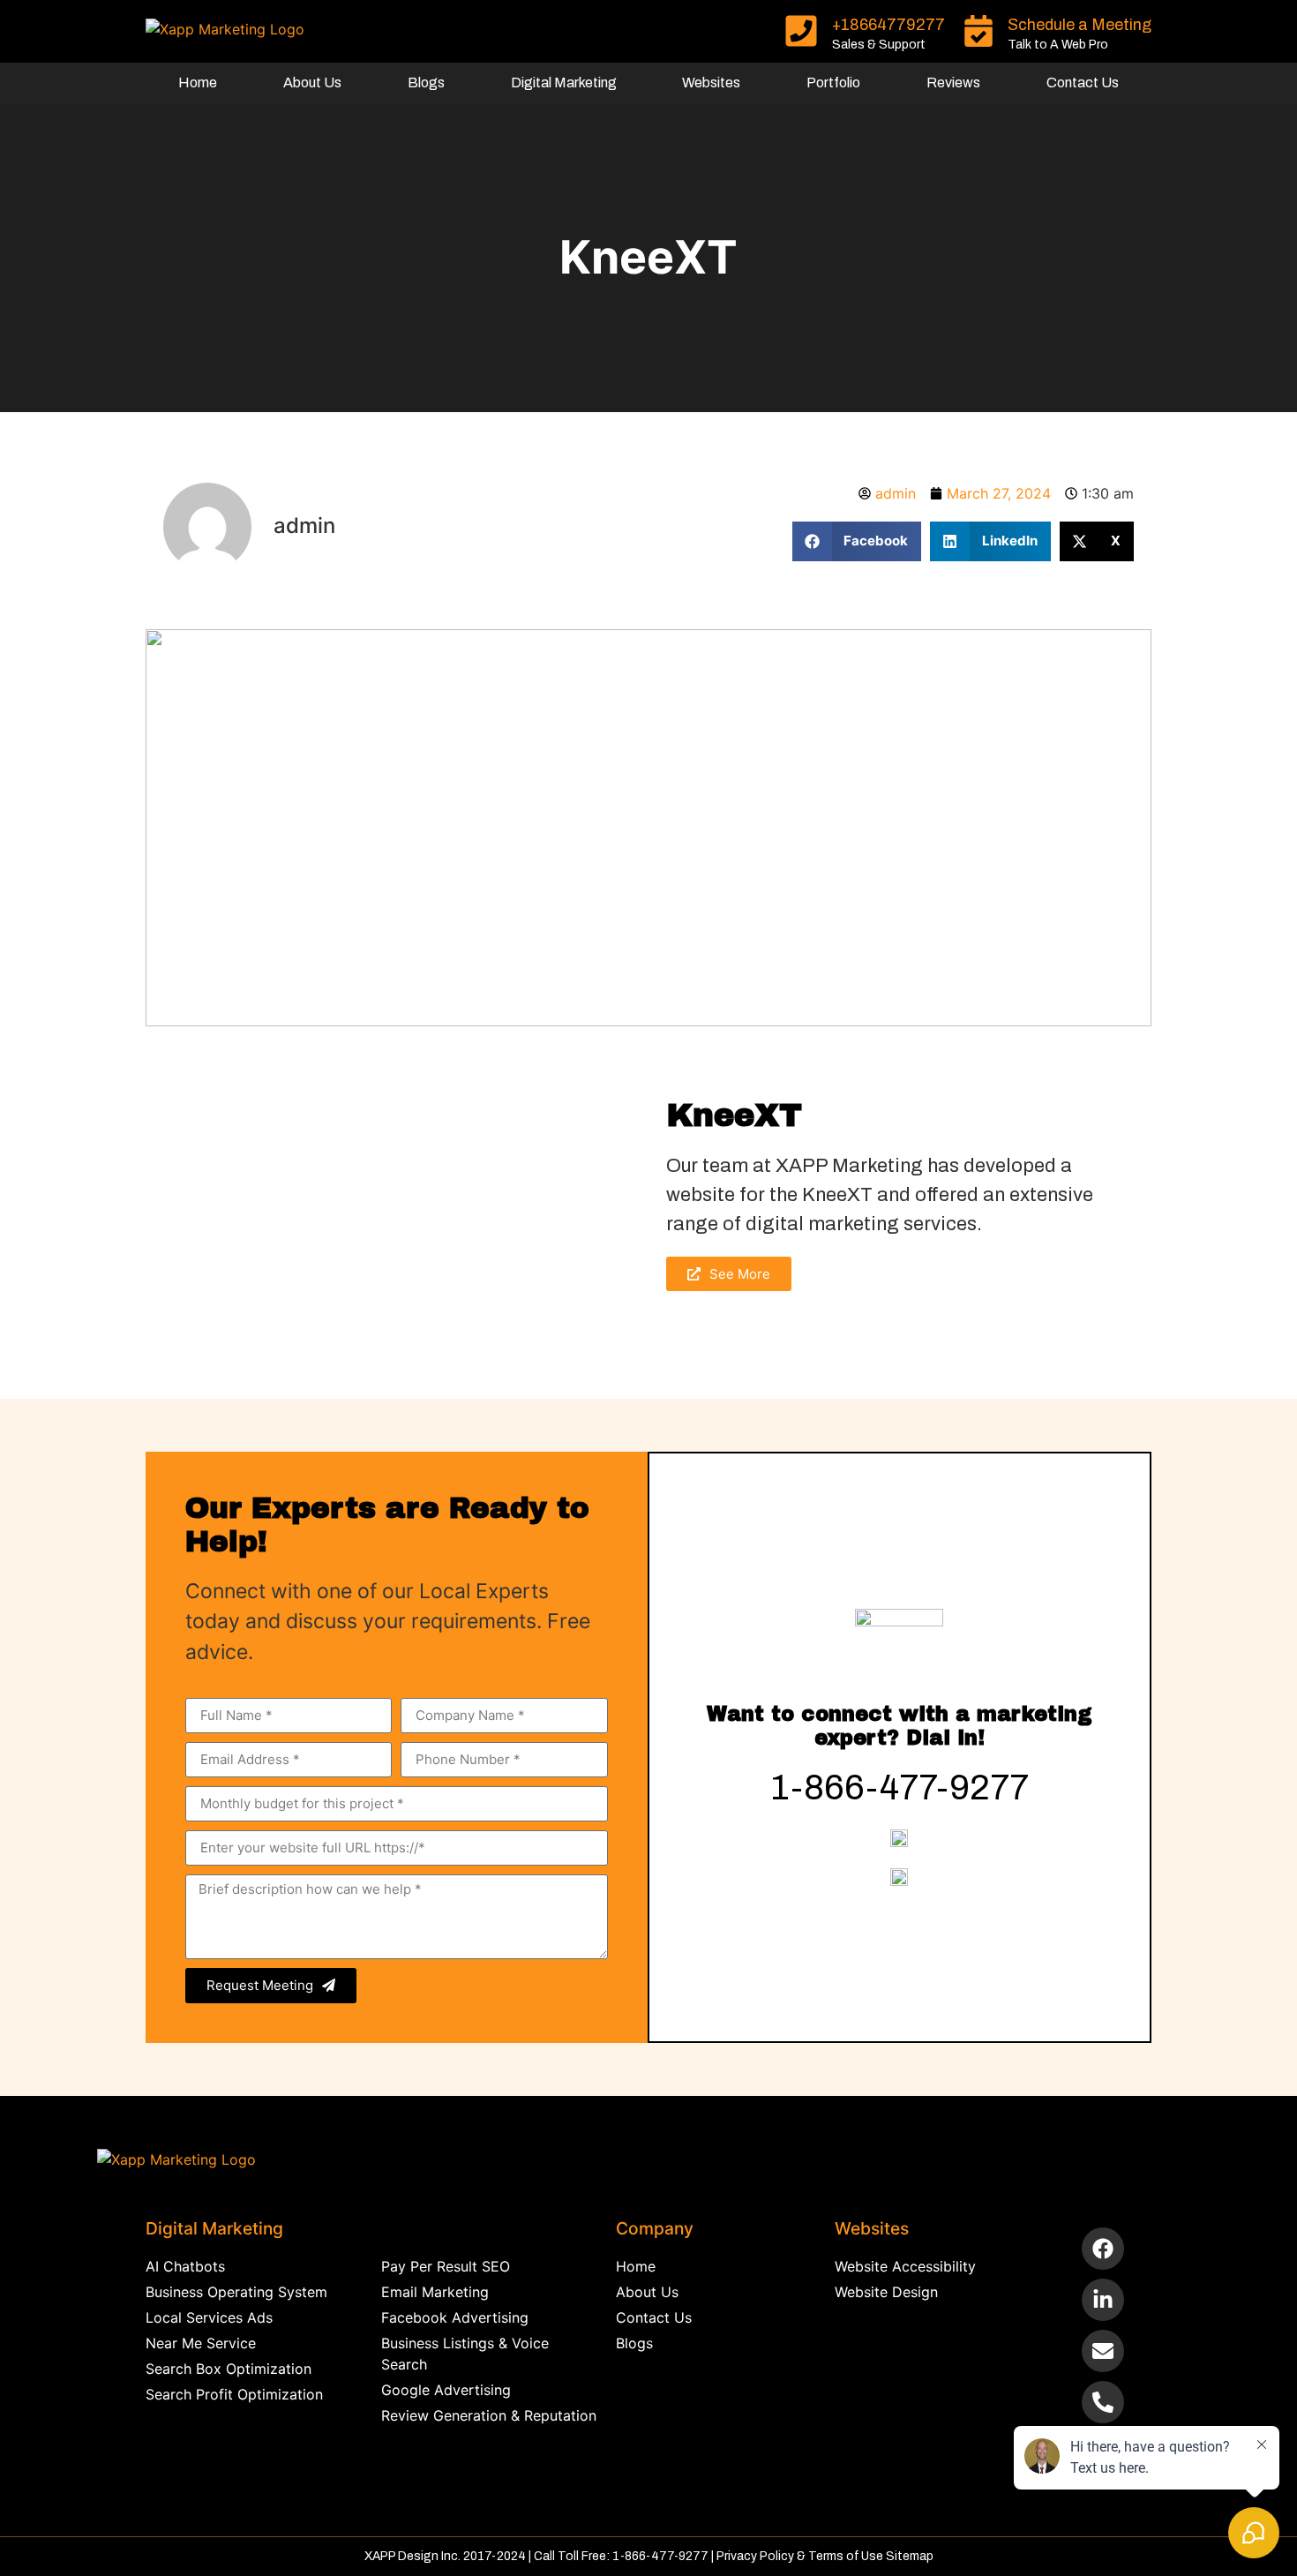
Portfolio (833, 83)
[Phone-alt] (1103, 2402)
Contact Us (1083, 83)
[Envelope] (1103, 2351)
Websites (711, 83)
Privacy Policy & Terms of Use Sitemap (825, 2556)
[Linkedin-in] (1103, 2300)
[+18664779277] (801, 31)
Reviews (953, 83)
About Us (312, 83)
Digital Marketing (564, 83)
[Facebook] (1103, 2249)
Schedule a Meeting (1080, 25)
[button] (857, 541)
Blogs (426, 83)
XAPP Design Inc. (412, 2556)
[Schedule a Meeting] (978, 31)
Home (198, 83)
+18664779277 (888, 25)
